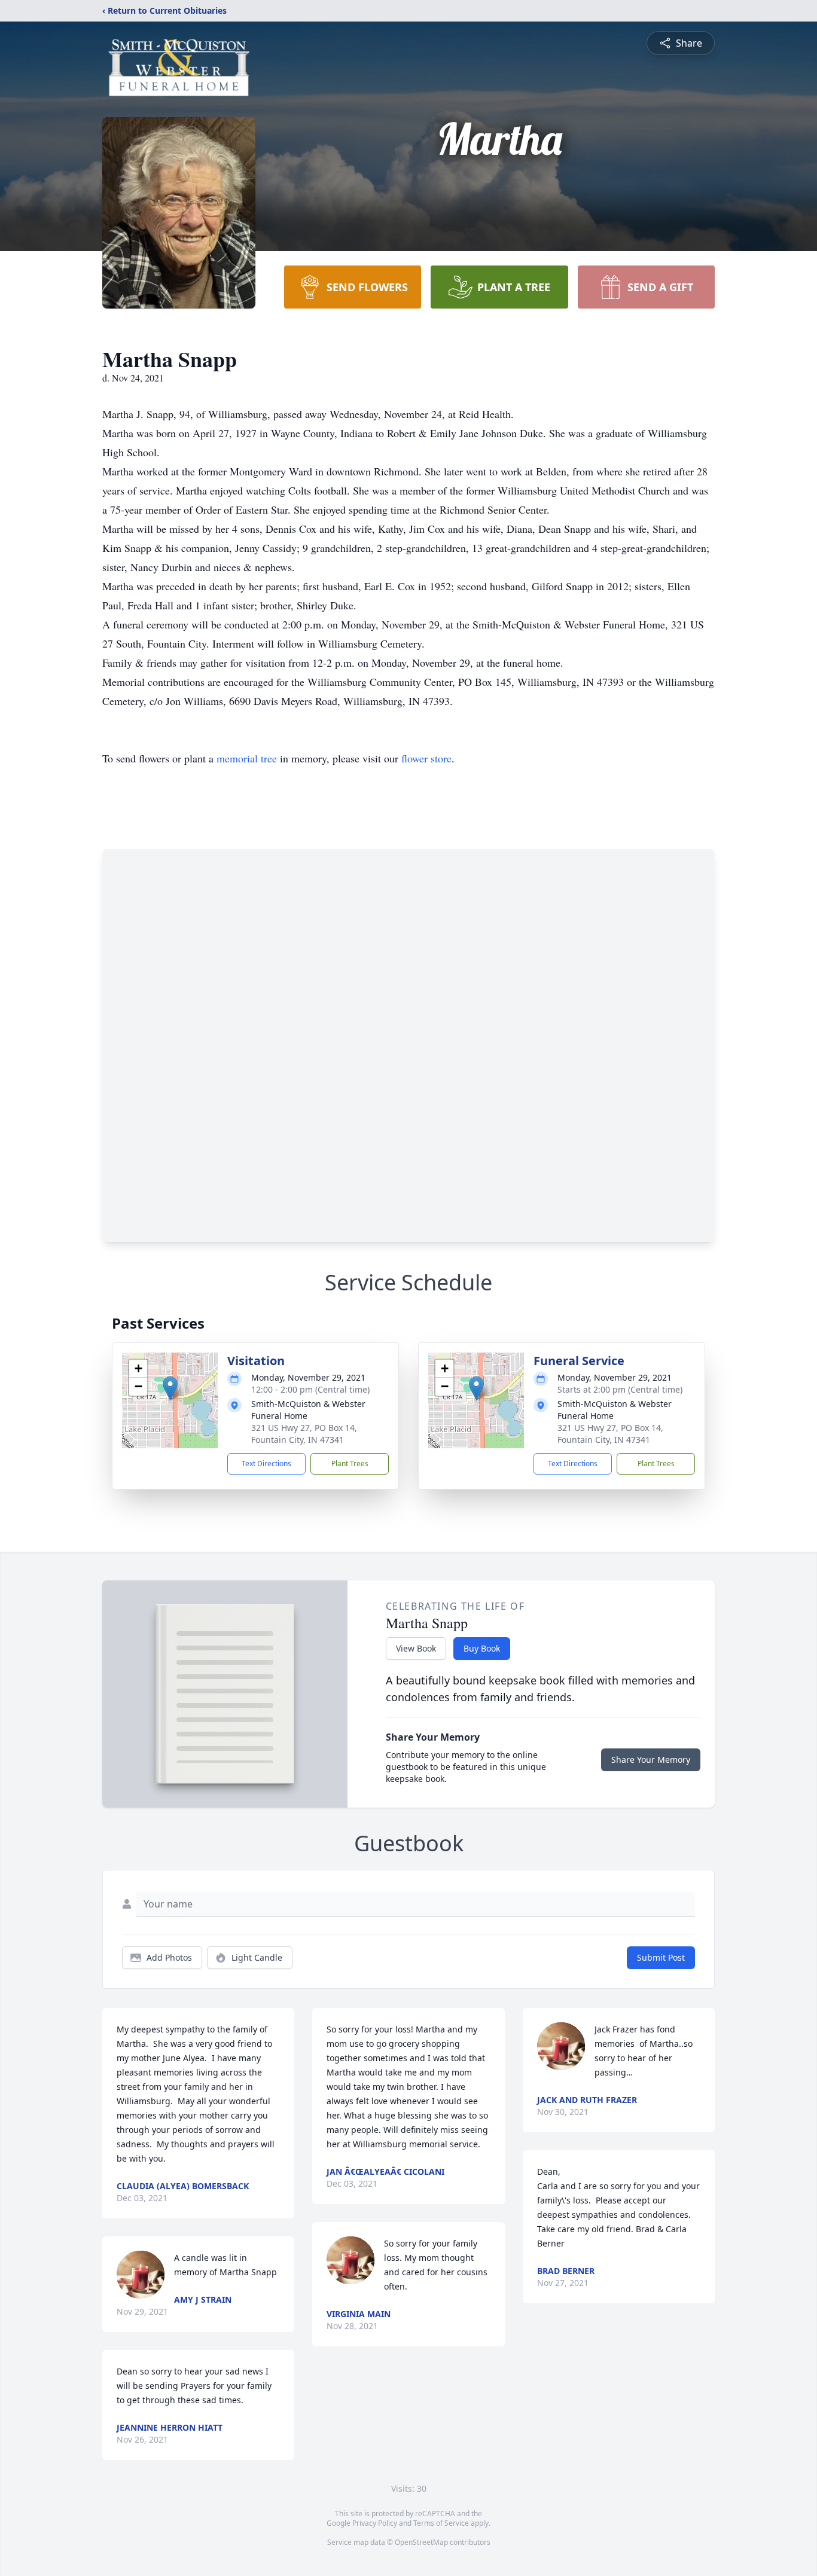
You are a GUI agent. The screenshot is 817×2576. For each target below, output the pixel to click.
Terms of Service (441, 2523)
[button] (170, 1388)
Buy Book (482, 1648)
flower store (426, 758)
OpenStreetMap (421, 2542)
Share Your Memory (651, 1759)
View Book (416, 1648)
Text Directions (266, 1464)
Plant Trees (350, 1464)
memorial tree (247, 758)
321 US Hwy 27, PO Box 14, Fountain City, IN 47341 (304, 1434)
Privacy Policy (375, 2523)
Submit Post (661, 1957)
